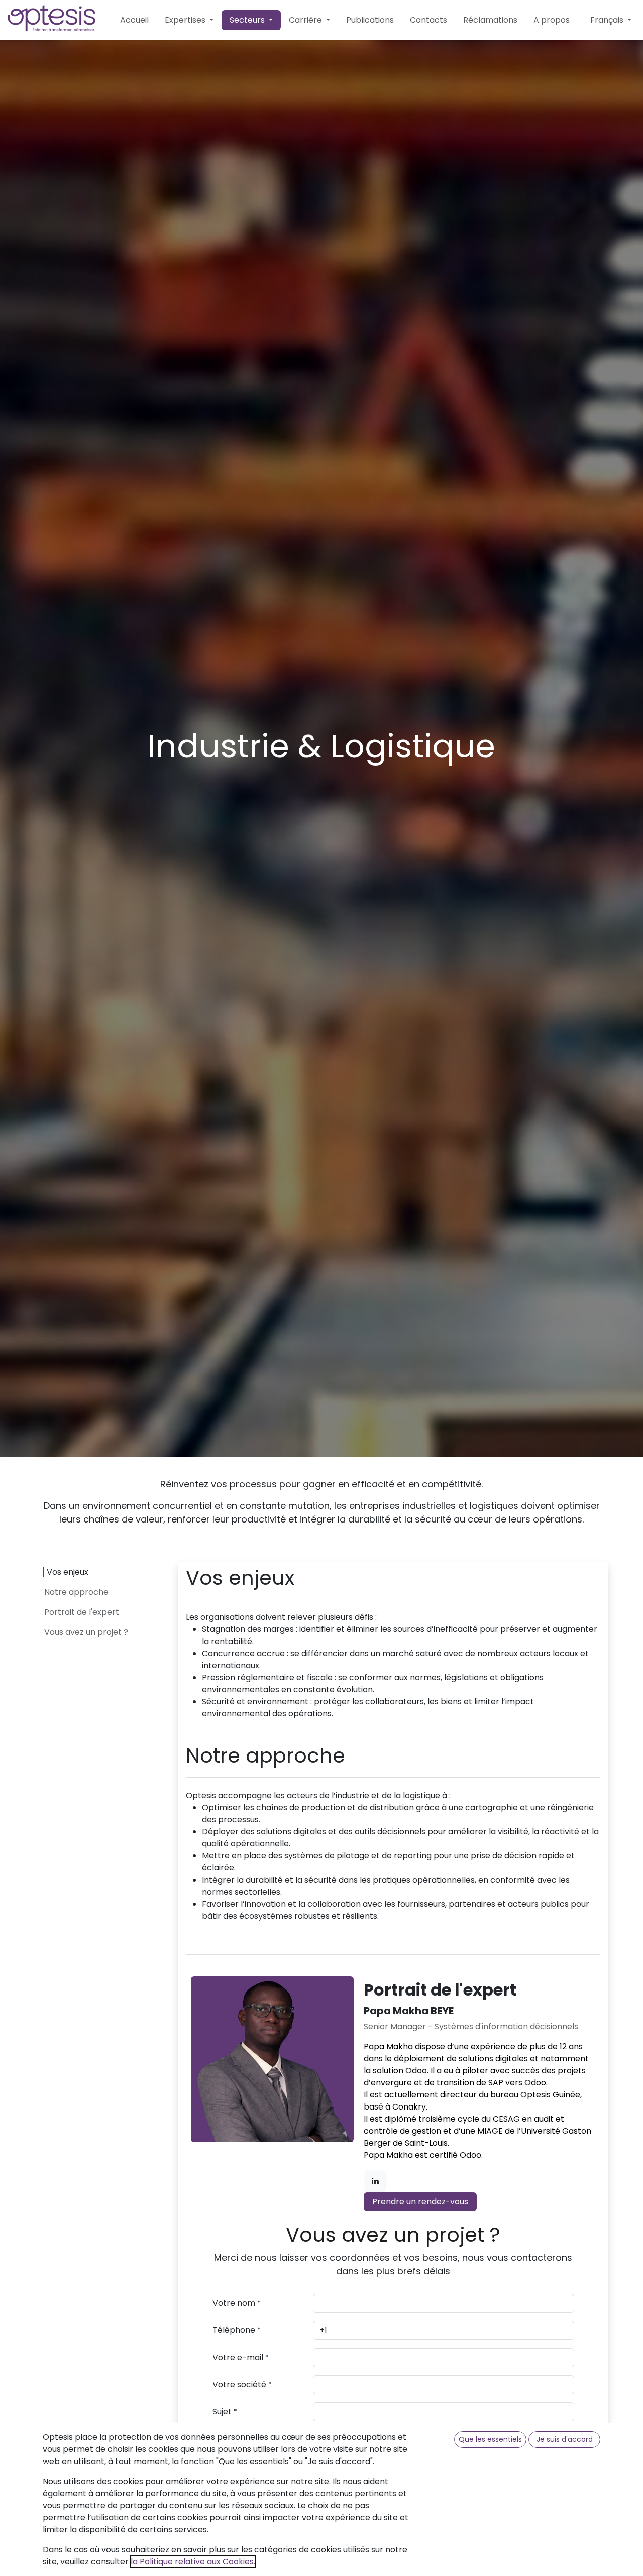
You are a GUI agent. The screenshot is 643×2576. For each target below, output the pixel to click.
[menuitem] (134, 20)
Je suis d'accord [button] (565, 2439)
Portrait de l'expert (82, 1612)
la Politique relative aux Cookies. (193, 2562)
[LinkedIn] (375, 2181)
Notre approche (76, 1592)
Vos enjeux (68, 1572)
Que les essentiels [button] (490, 2439)
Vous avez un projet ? (86, 1632)
